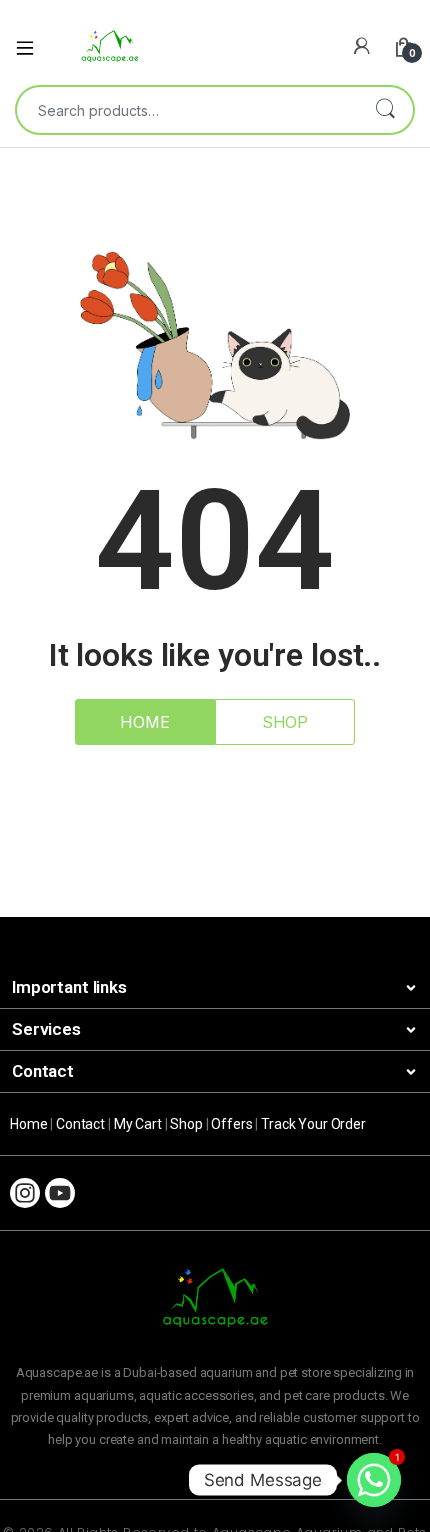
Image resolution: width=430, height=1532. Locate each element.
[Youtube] (60, 1193)
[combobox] (187, 110)
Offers (231, 1124)
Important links (69, 987)
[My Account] (362, 46)
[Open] (32, 46)
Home (28, 1124)
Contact (43, 1071)
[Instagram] (25, 1193)
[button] (215, 988)
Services (46, 1029)
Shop (186, 1124)
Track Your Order (313, 1124)
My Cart (138, 1124)
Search (385, 110)
